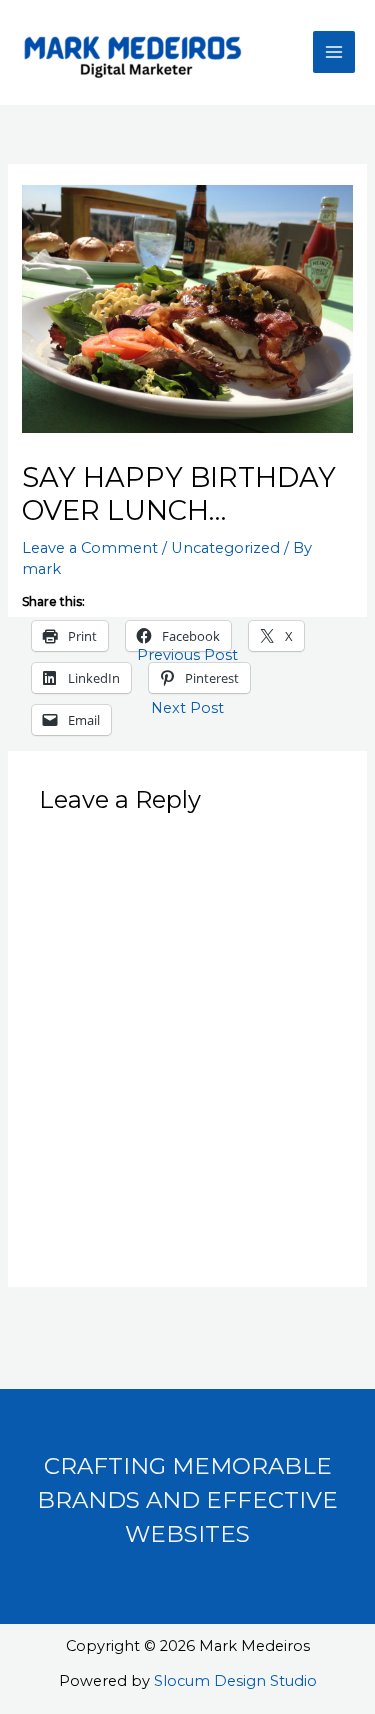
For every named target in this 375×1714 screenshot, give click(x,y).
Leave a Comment (90, 548)
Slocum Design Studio (235, 1681)
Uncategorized (225, 548)
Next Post (187, 708)
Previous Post (187, 655)
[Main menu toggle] (334, 52)
